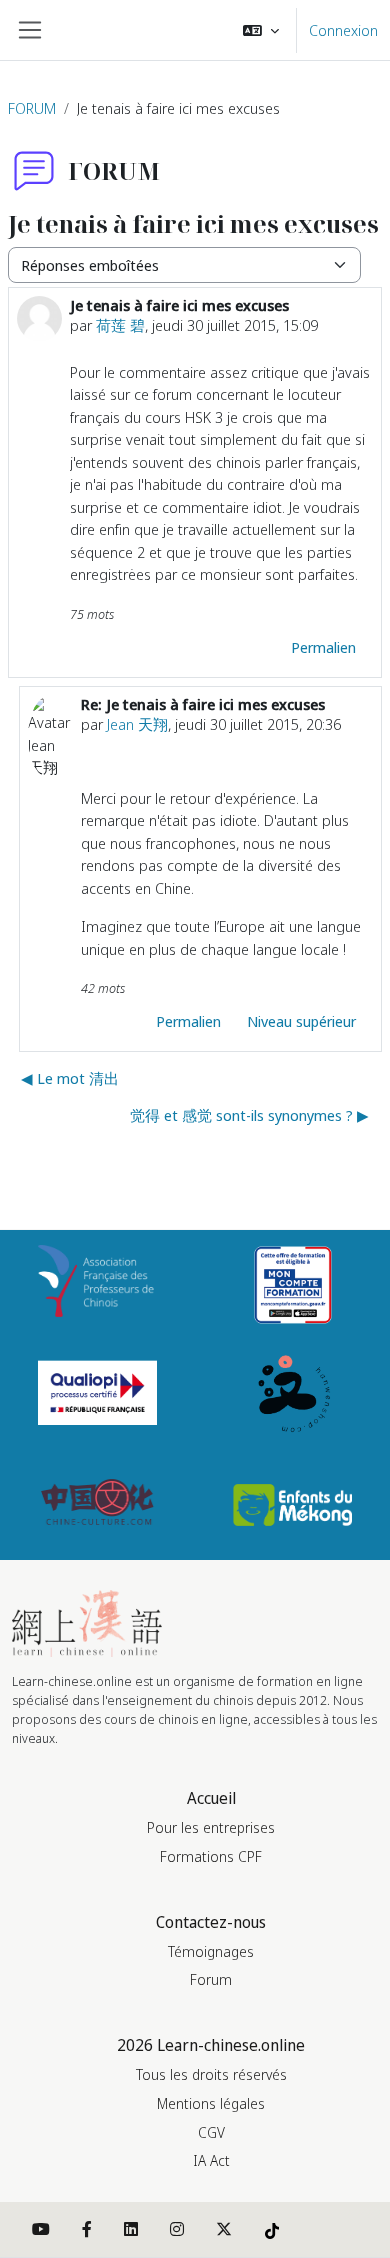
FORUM (32, 108)
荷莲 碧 (120, 325)
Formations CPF (211, 1856)
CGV (211, 2132)
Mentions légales (211, 2103)
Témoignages (211, 1951)
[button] (261, 30)
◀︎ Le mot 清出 (70, 1078)
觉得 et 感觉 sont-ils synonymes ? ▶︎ (249, 1115)
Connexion (343, 30)
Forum (211, 1979)
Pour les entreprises (211, 1827)
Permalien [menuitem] (323, 647)
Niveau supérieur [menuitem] (301, 1021)
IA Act (211, 2160)
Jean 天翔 (137, 724)
